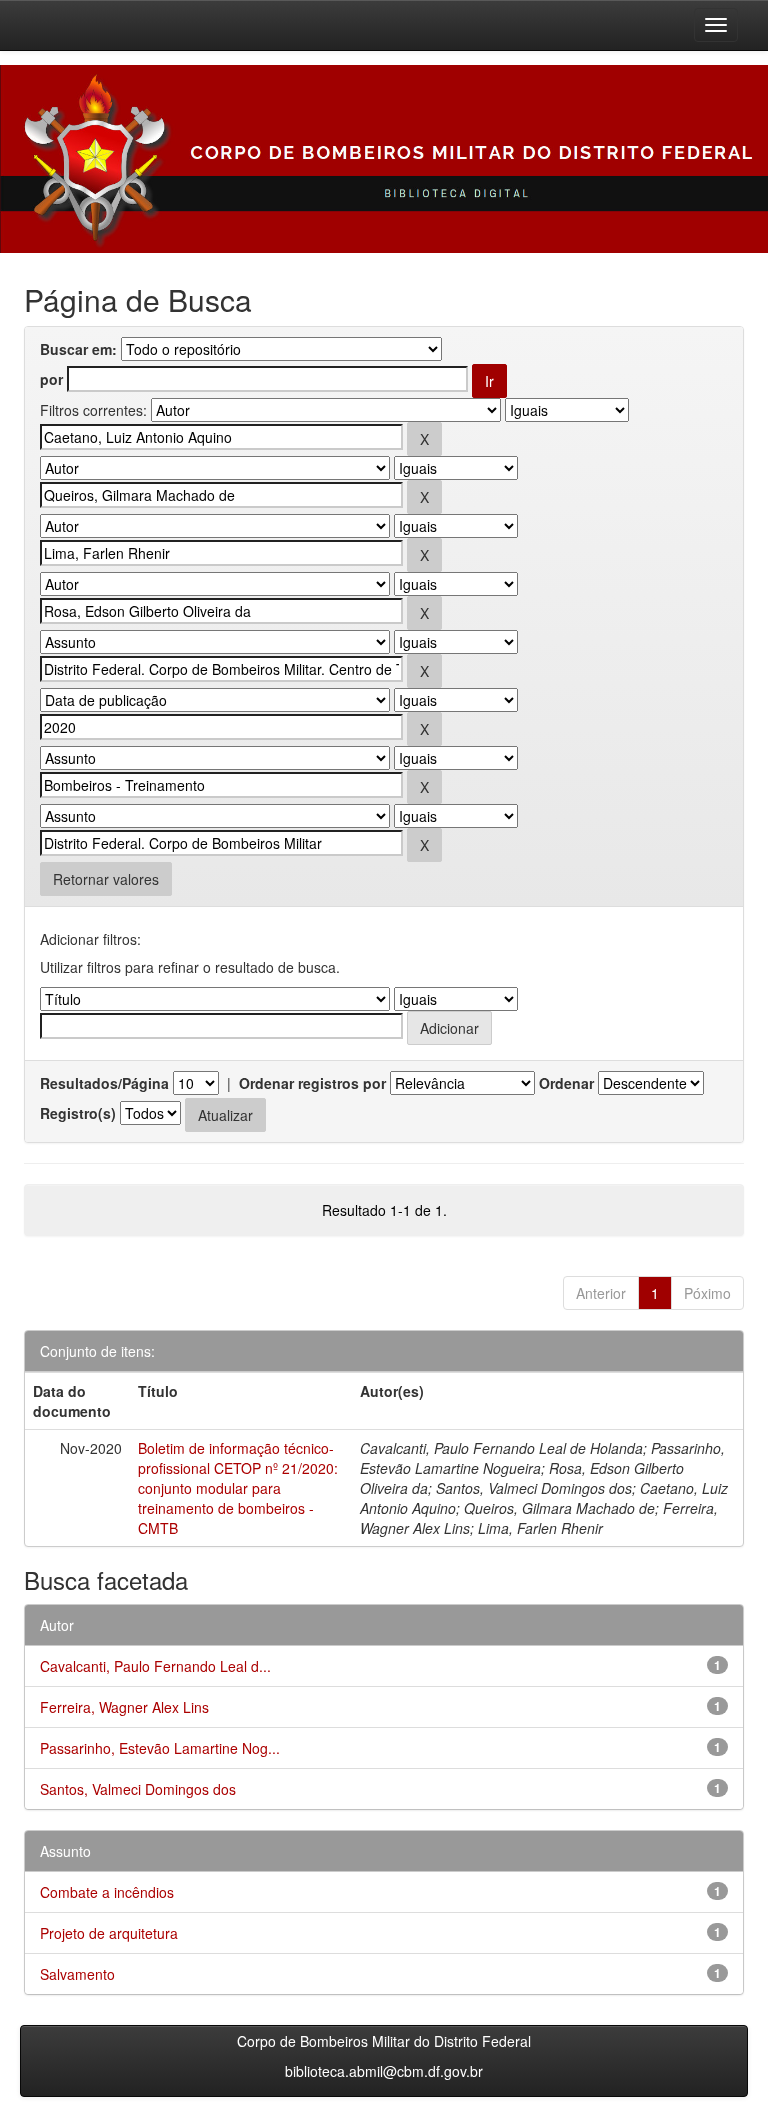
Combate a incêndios (107, 1892)
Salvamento (77, 1974)
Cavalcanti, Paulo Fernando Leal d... (155, 1666)
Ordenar (566, 1083)
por (51, 379)
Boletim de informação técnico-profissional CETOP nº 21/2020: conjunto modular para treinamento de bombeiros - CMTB (238, 1488)
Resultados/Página (104, 1083)
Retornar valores (106, 879)
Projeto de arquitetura (109, 1933)
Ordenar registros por (312, 1083)
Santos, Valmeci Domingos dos (138, 1789)
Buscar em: (78, 349)
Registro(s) (78, 1113)
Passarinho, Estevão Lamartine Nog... (160, 1748)
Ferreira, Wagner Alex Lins (124, 1707)
